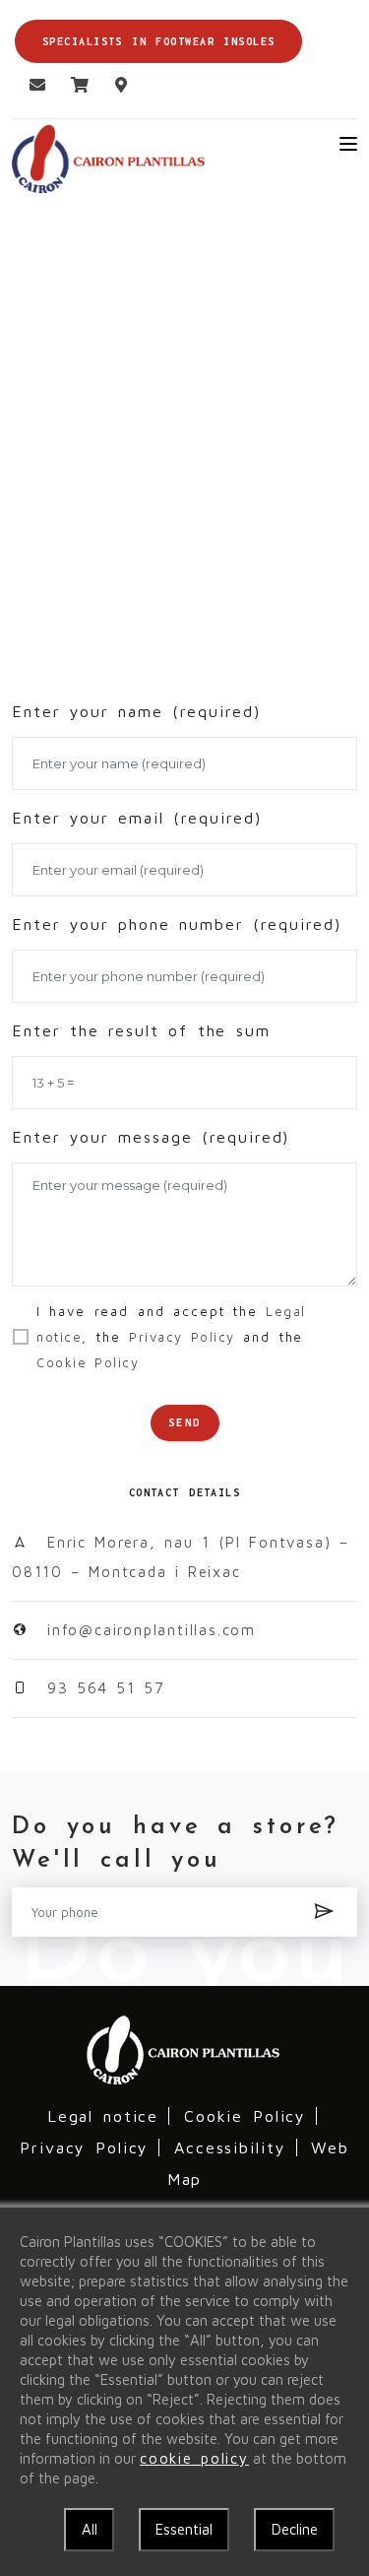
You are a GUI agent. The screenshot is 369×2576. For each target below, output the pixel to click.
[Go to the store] (73, 85)
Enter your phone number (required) (177, 924)
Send (185, 1422)
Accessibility (230, 2147)
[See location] (115, 85)
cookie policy (194, 2458)
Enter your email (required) (137, 818)
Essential (184, 2529)
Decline (295, 2529)
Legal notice (103, 2116)
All (90, 2529)
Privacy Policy (84, 2147)
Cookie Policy (246, 2116)
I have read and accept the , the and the (171, 1337)
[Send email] (31, 85)
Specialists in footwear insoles (158, 41)
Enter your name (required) (136, 711)
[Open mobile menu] (348, 144)
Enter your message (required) (151, 1137)
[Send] (325, 1912)
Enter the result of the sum (141, 1030)
